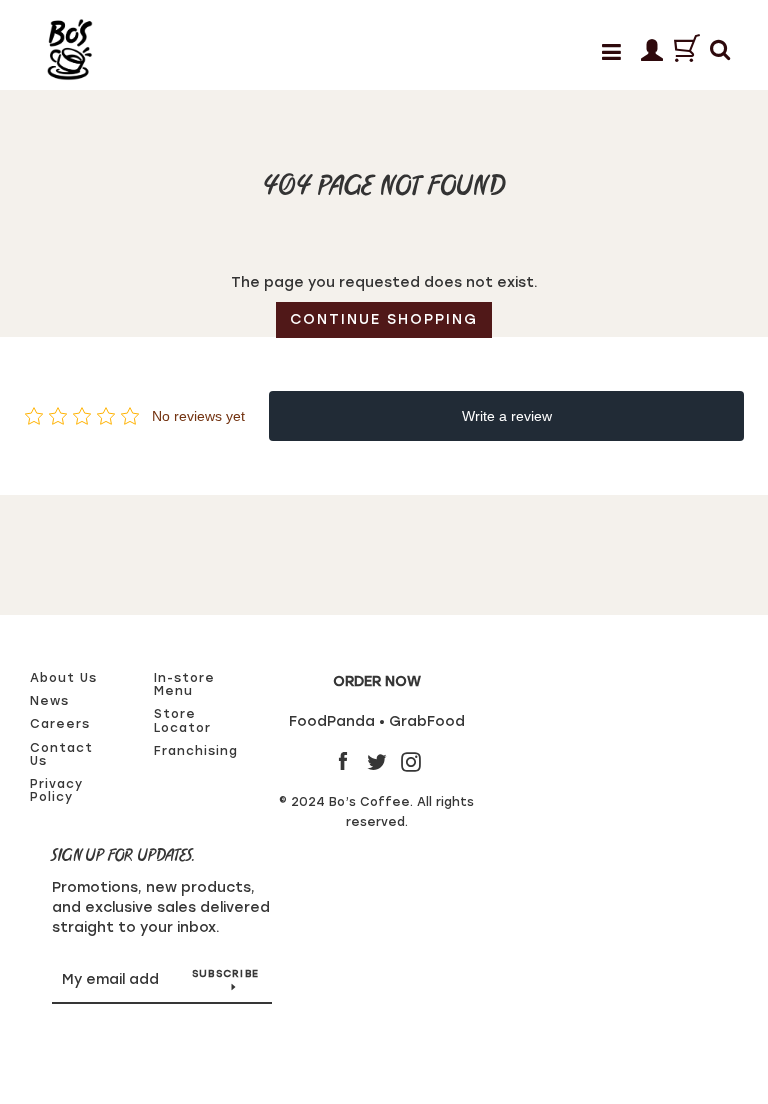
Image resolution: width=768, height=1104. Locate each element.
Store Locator (182, 720)
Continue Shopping (384, 319)
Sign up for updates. (124, 856)
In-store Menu (184, 684)
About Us (63, 678)
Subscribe (225, 973)
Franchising (196, 751)
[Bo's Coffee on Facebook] (343, 761)
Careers (60, 724)
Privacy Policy (56, 790)
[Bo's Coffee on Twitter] (377, 761)
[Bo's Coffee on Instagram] (411, 761)
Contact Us (61, 754)
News (49, 701)
